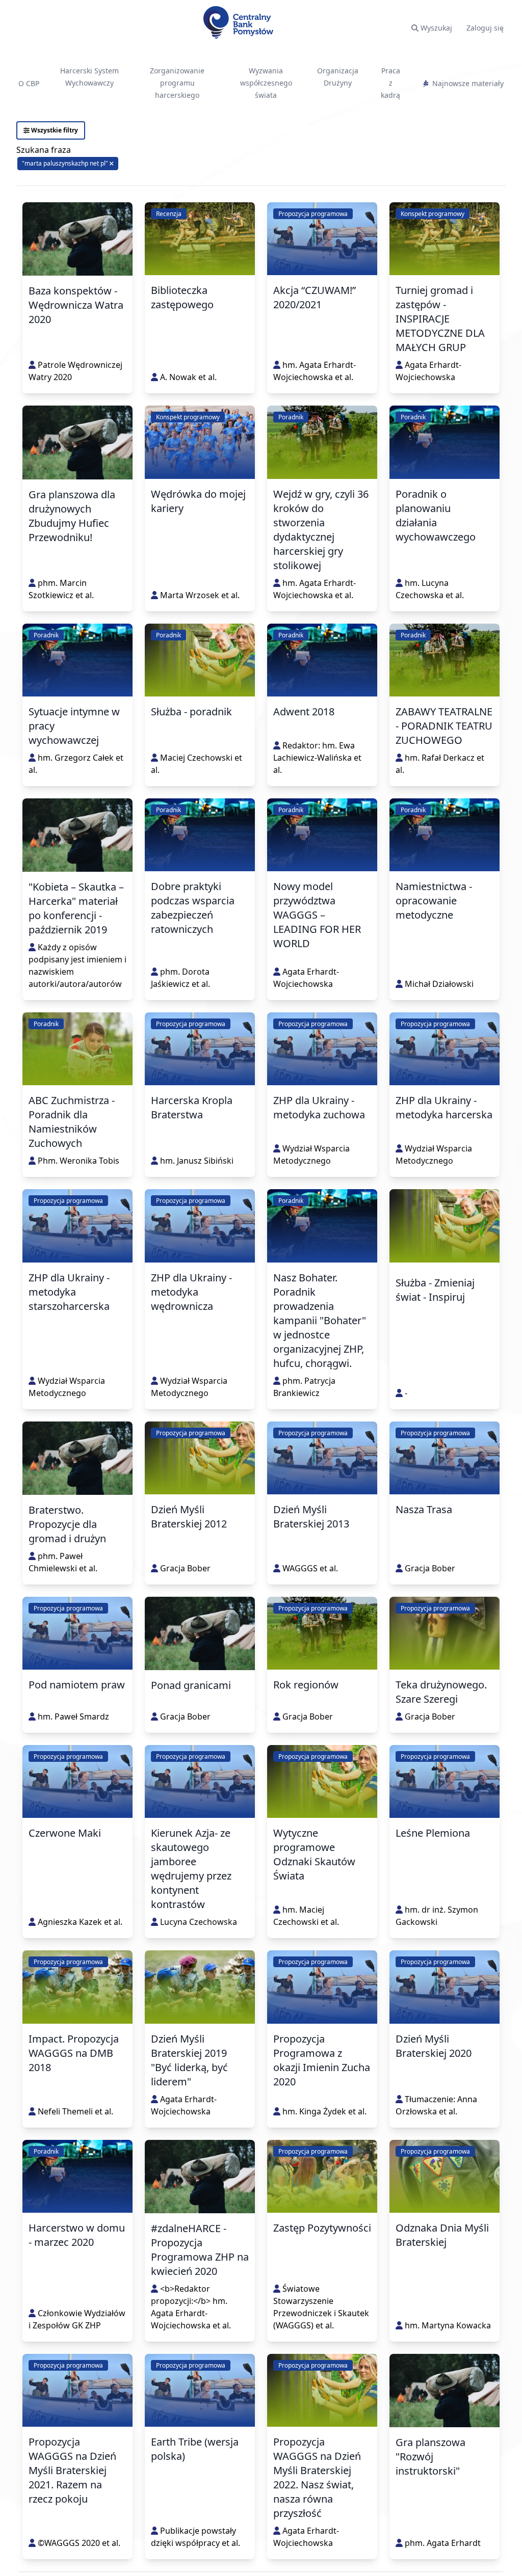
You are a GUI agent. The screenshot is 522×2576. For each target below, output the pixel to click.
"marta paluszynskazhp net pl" (66, 163)
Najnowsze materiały (468, 83)
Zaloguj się (485, 28)
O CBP (29, 83)
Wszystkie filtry (54, 130)
